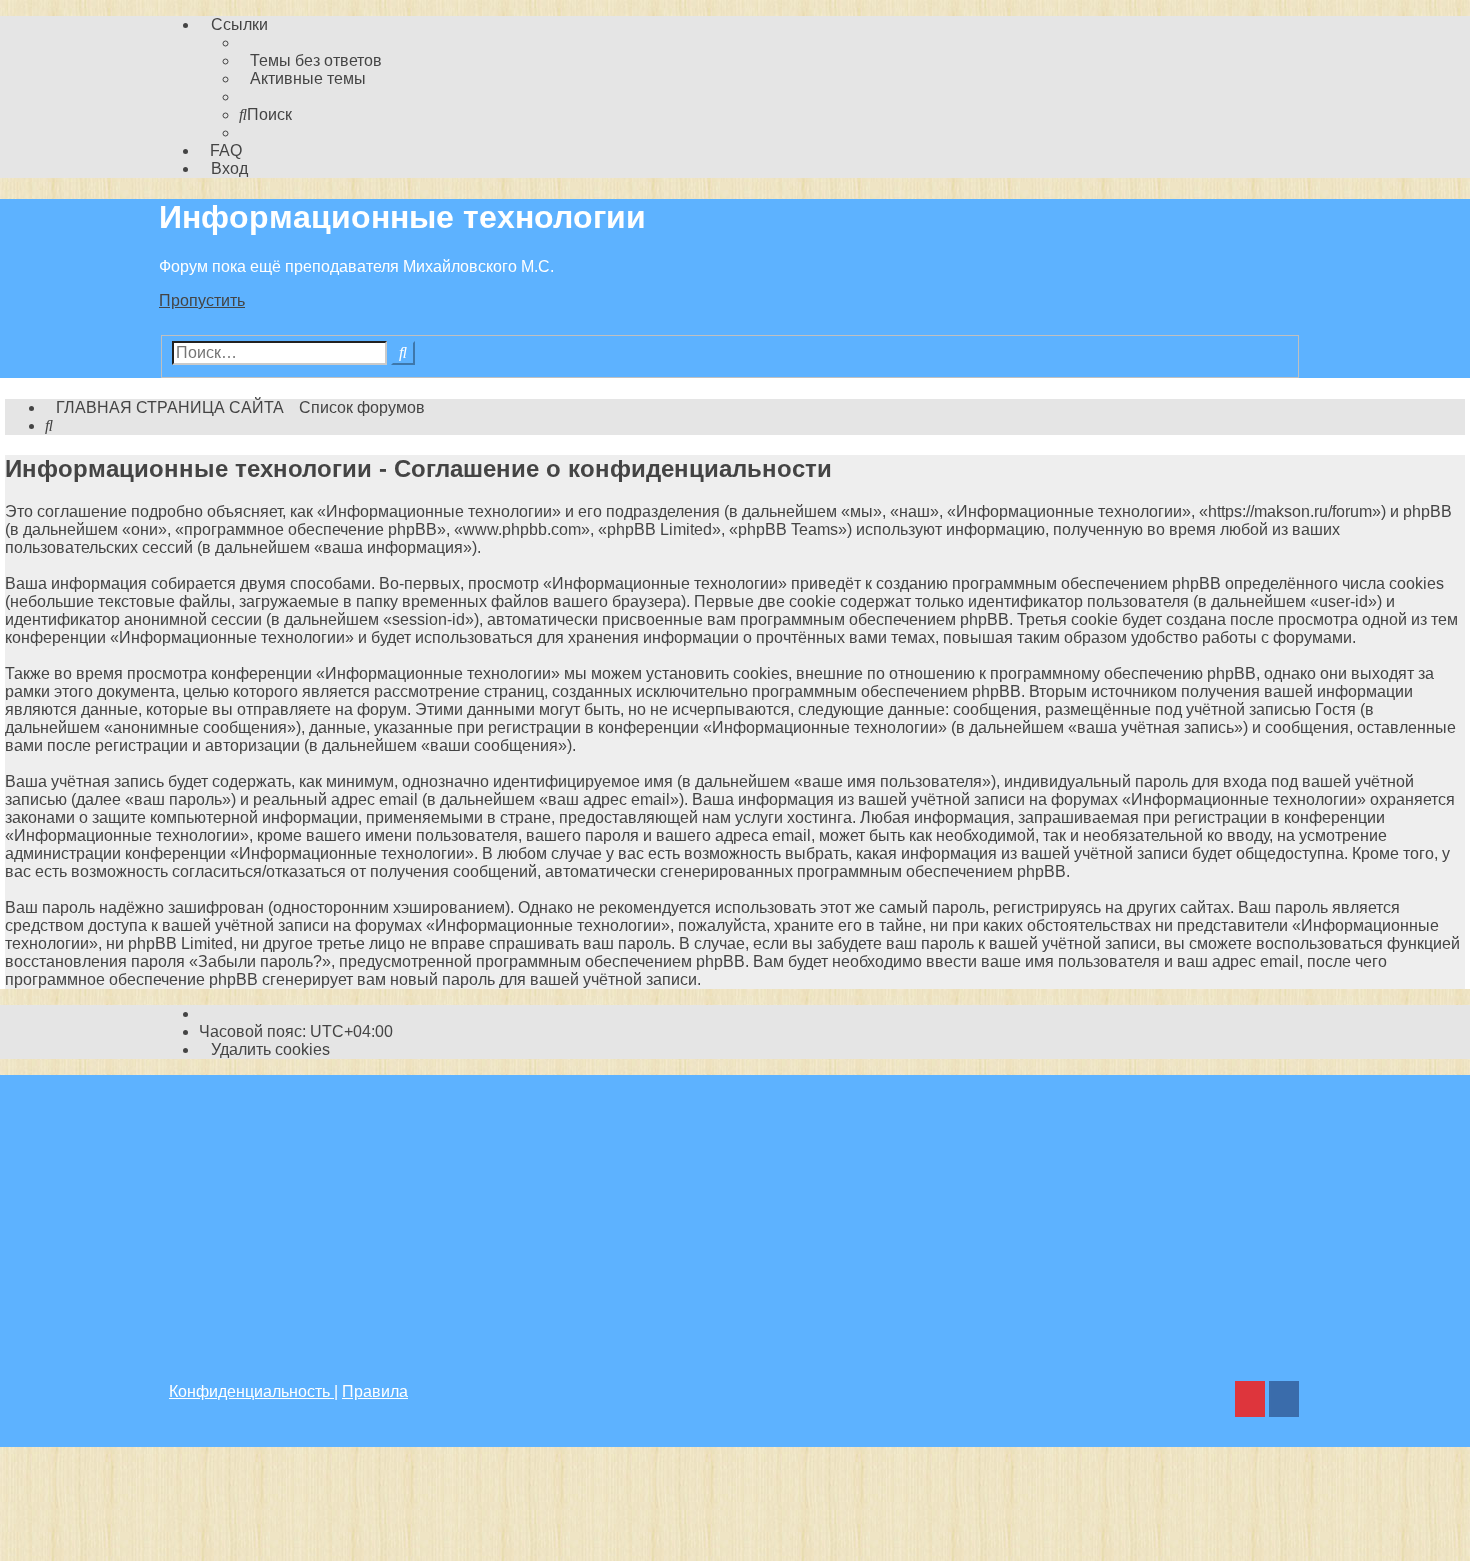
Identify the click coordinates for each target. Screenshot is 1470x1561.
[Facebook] (1284, 1401)
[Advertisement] (735, 1215)
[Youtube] (1250, 1401)
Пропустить (202, 300)
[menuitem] (310, 60)
